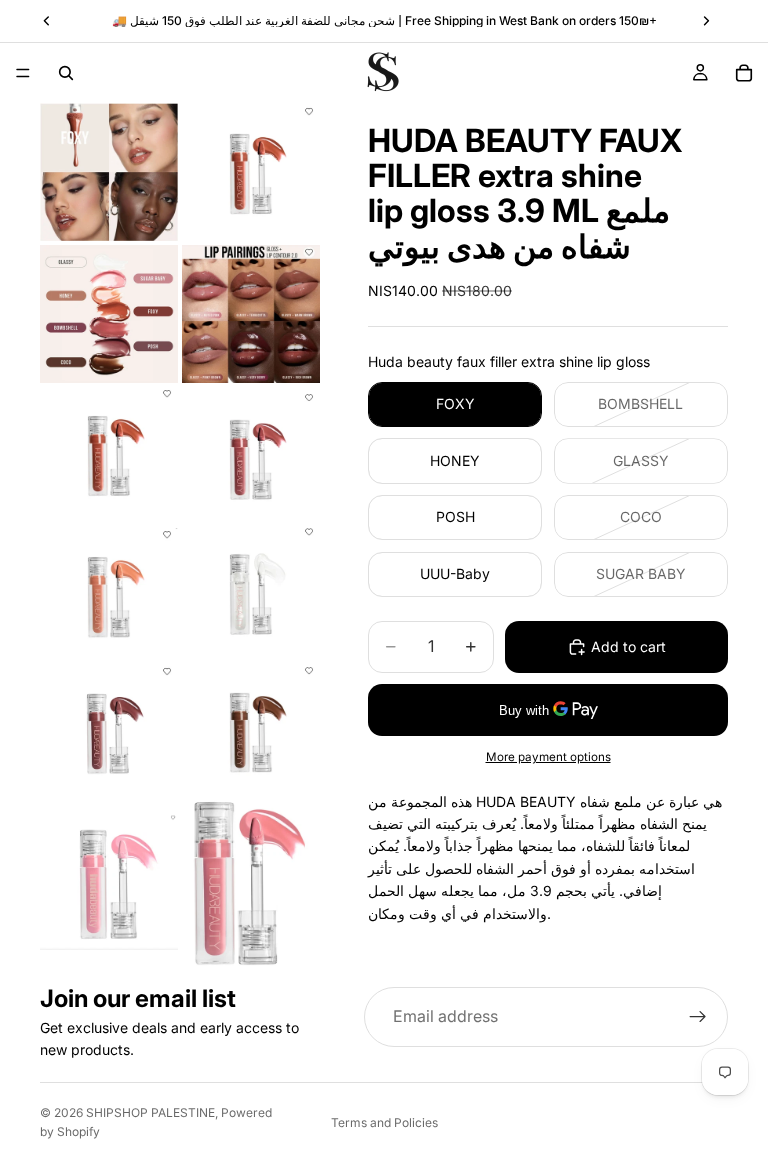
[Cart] (744, 73)
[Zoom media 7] (109, 592)
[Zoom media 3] (109, 314)
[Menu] (23, 73)
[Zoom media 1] (109, 172)
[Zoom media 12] (251, 881)
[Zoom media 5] (109, 454)
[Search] (66, 73)
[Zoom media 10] (251, 729)
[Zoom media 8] (251, 592)
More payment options (548, 757)
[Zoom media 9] (109, 729)
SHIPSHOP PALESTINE (150, 1112)
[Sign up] (698, 1017)
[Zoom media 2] (251, 172)
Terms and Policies (384, 1122)
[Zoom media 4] (251, 314)
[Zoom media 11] (109, 881)
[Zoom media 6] (251, 454)
